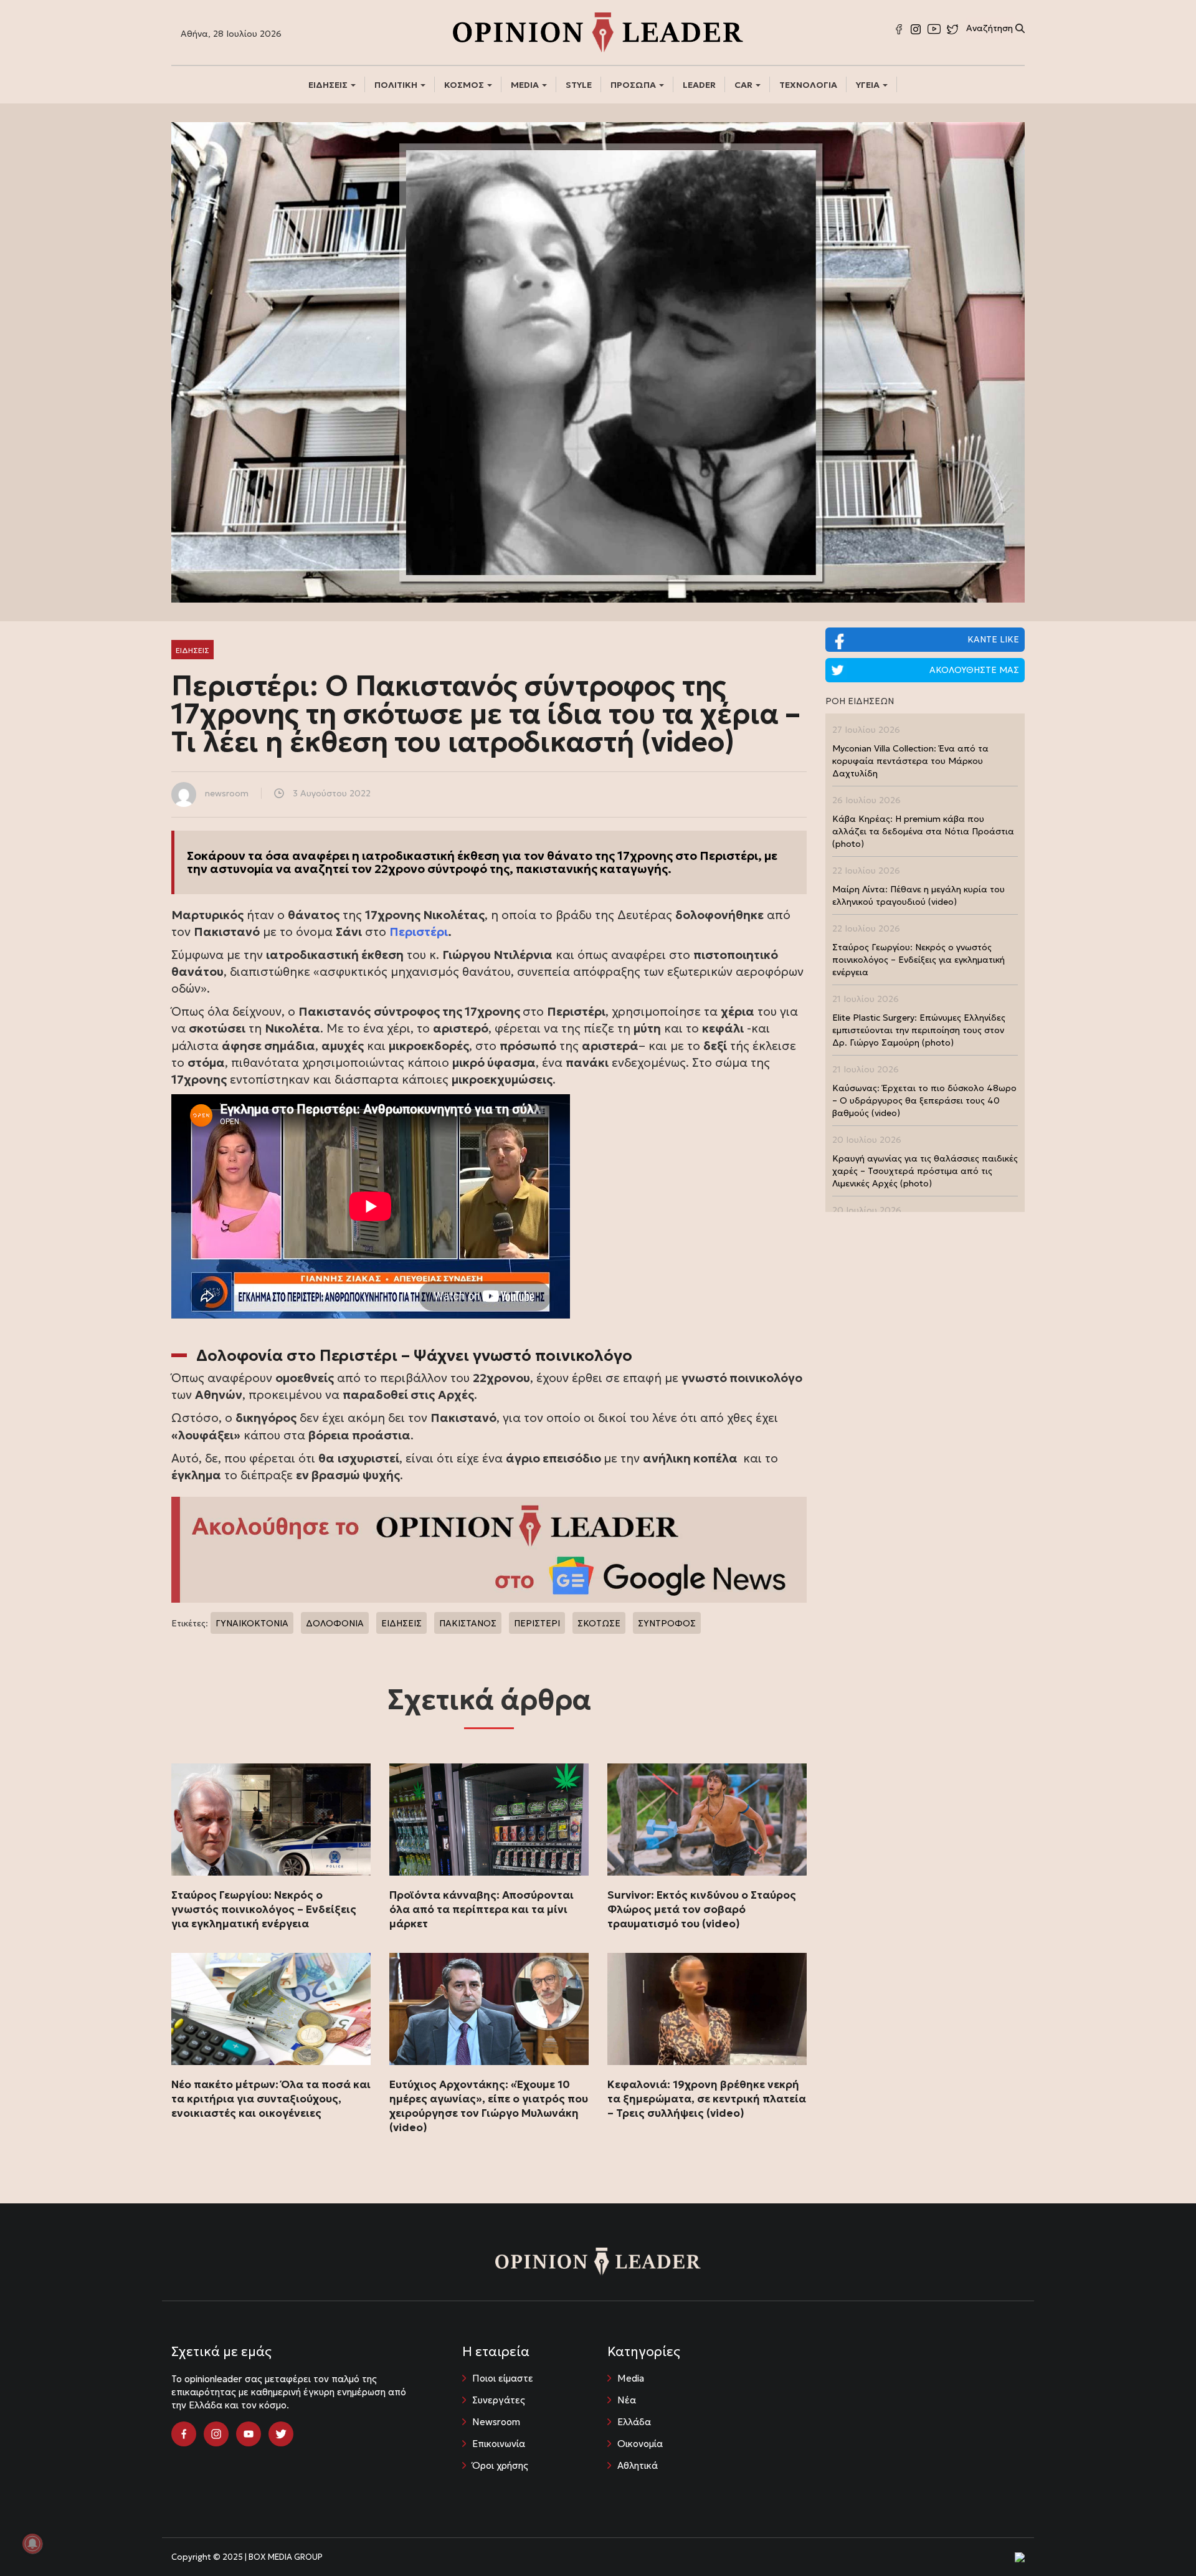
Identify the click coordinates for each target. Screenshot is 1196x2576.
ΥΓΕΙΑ (869, 85)
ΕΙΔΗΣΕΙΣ (329, 85)
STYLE (579, 85)
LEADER (699, 85)
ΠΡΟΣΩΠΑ (634, 85)
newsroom (227, 793)
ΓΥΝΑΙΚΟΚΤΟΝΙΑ (252, 1623)
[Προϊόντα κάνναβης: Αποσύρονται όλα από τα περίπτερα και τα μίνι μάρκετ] (489, 1820)
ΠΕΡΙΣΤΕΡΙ (537, 1623)
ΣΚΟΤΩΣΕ (599, 1623)
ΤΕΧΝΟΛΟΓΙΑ (808, 85)
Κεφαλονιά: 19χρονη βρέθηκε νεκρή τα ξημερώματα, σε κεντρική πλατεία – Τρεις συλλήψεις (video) (707, 2099)
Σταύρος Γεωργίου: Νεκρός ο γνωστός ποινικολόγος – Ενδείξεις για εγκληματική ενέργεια (264, 1909)
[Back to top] (1159, 2539)
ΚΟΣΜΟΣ (465, 85)
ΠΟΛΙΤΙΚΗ (397, 85)
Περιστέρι (419, 932)
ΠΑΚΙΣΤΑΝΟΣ (468, 1623)
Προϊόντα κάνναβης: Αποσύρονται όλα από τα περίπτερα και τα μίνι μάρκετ (482, 1909)
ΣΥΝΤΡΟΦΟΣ (667, 1623)
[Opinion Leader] (598, 31)
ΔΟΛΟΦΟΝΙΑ (335, 1623)
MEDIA (526, 85)
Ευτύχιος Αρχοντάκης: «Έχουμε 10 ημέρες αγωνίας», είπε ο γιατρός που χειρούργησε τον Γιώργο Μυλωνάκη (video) (489, 2106)
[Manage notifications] (32, 2544)
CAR (744, 85)
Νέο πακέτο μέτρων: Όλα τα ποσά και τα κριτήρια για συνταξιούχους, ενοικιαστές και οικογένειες (271, 2099)
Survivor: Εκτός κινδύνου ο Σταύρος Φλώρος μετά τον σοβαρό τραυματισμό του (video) (702, 1909)
